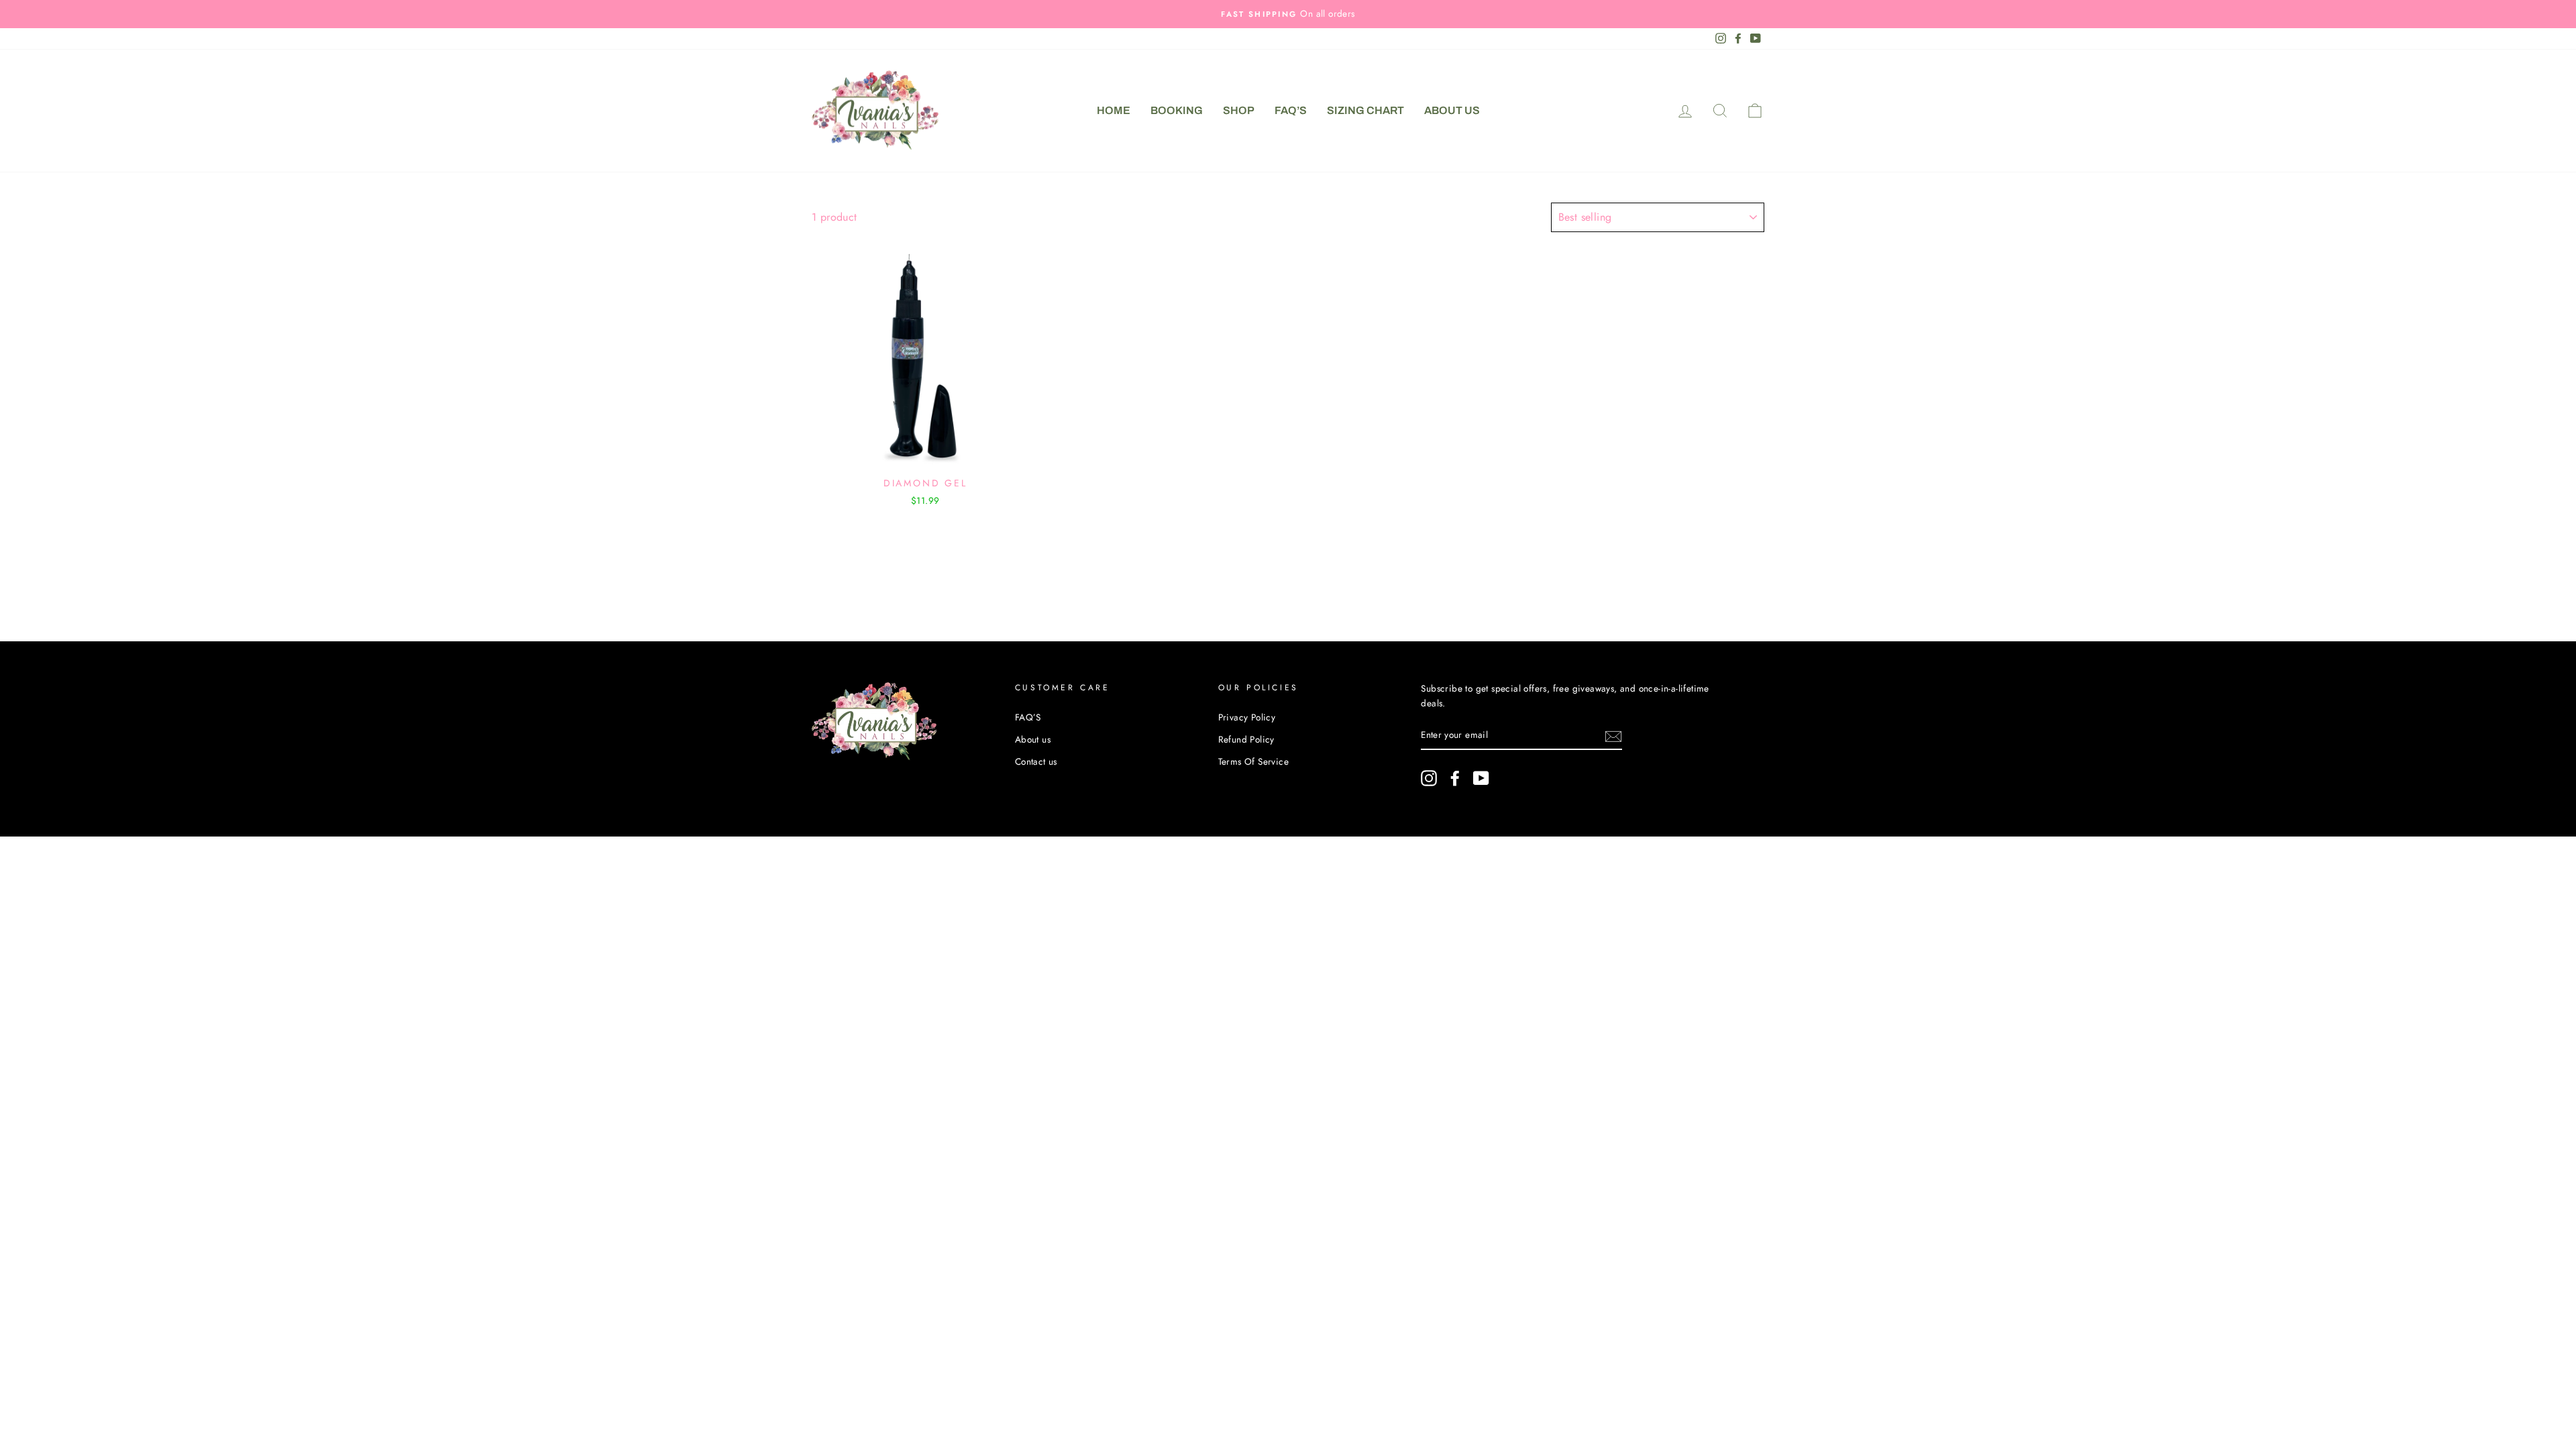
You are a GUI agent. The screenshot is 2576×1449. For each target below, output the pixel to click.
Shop (1239, 110)
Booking (1177, 110)
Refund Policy (1246, 739)
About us (1452, 110)
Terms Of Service (1253, 761)
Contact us (1036, 761)
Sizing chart (1365, 110)
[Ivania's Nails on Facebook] (1455, 778)
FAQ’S (1291, 110)
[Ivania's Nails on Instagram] (1429, 778)
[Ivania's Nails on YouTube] (1481, 778)
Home (1114, 110)
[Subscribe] (1613, 735)
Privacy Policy (1247, 717)
